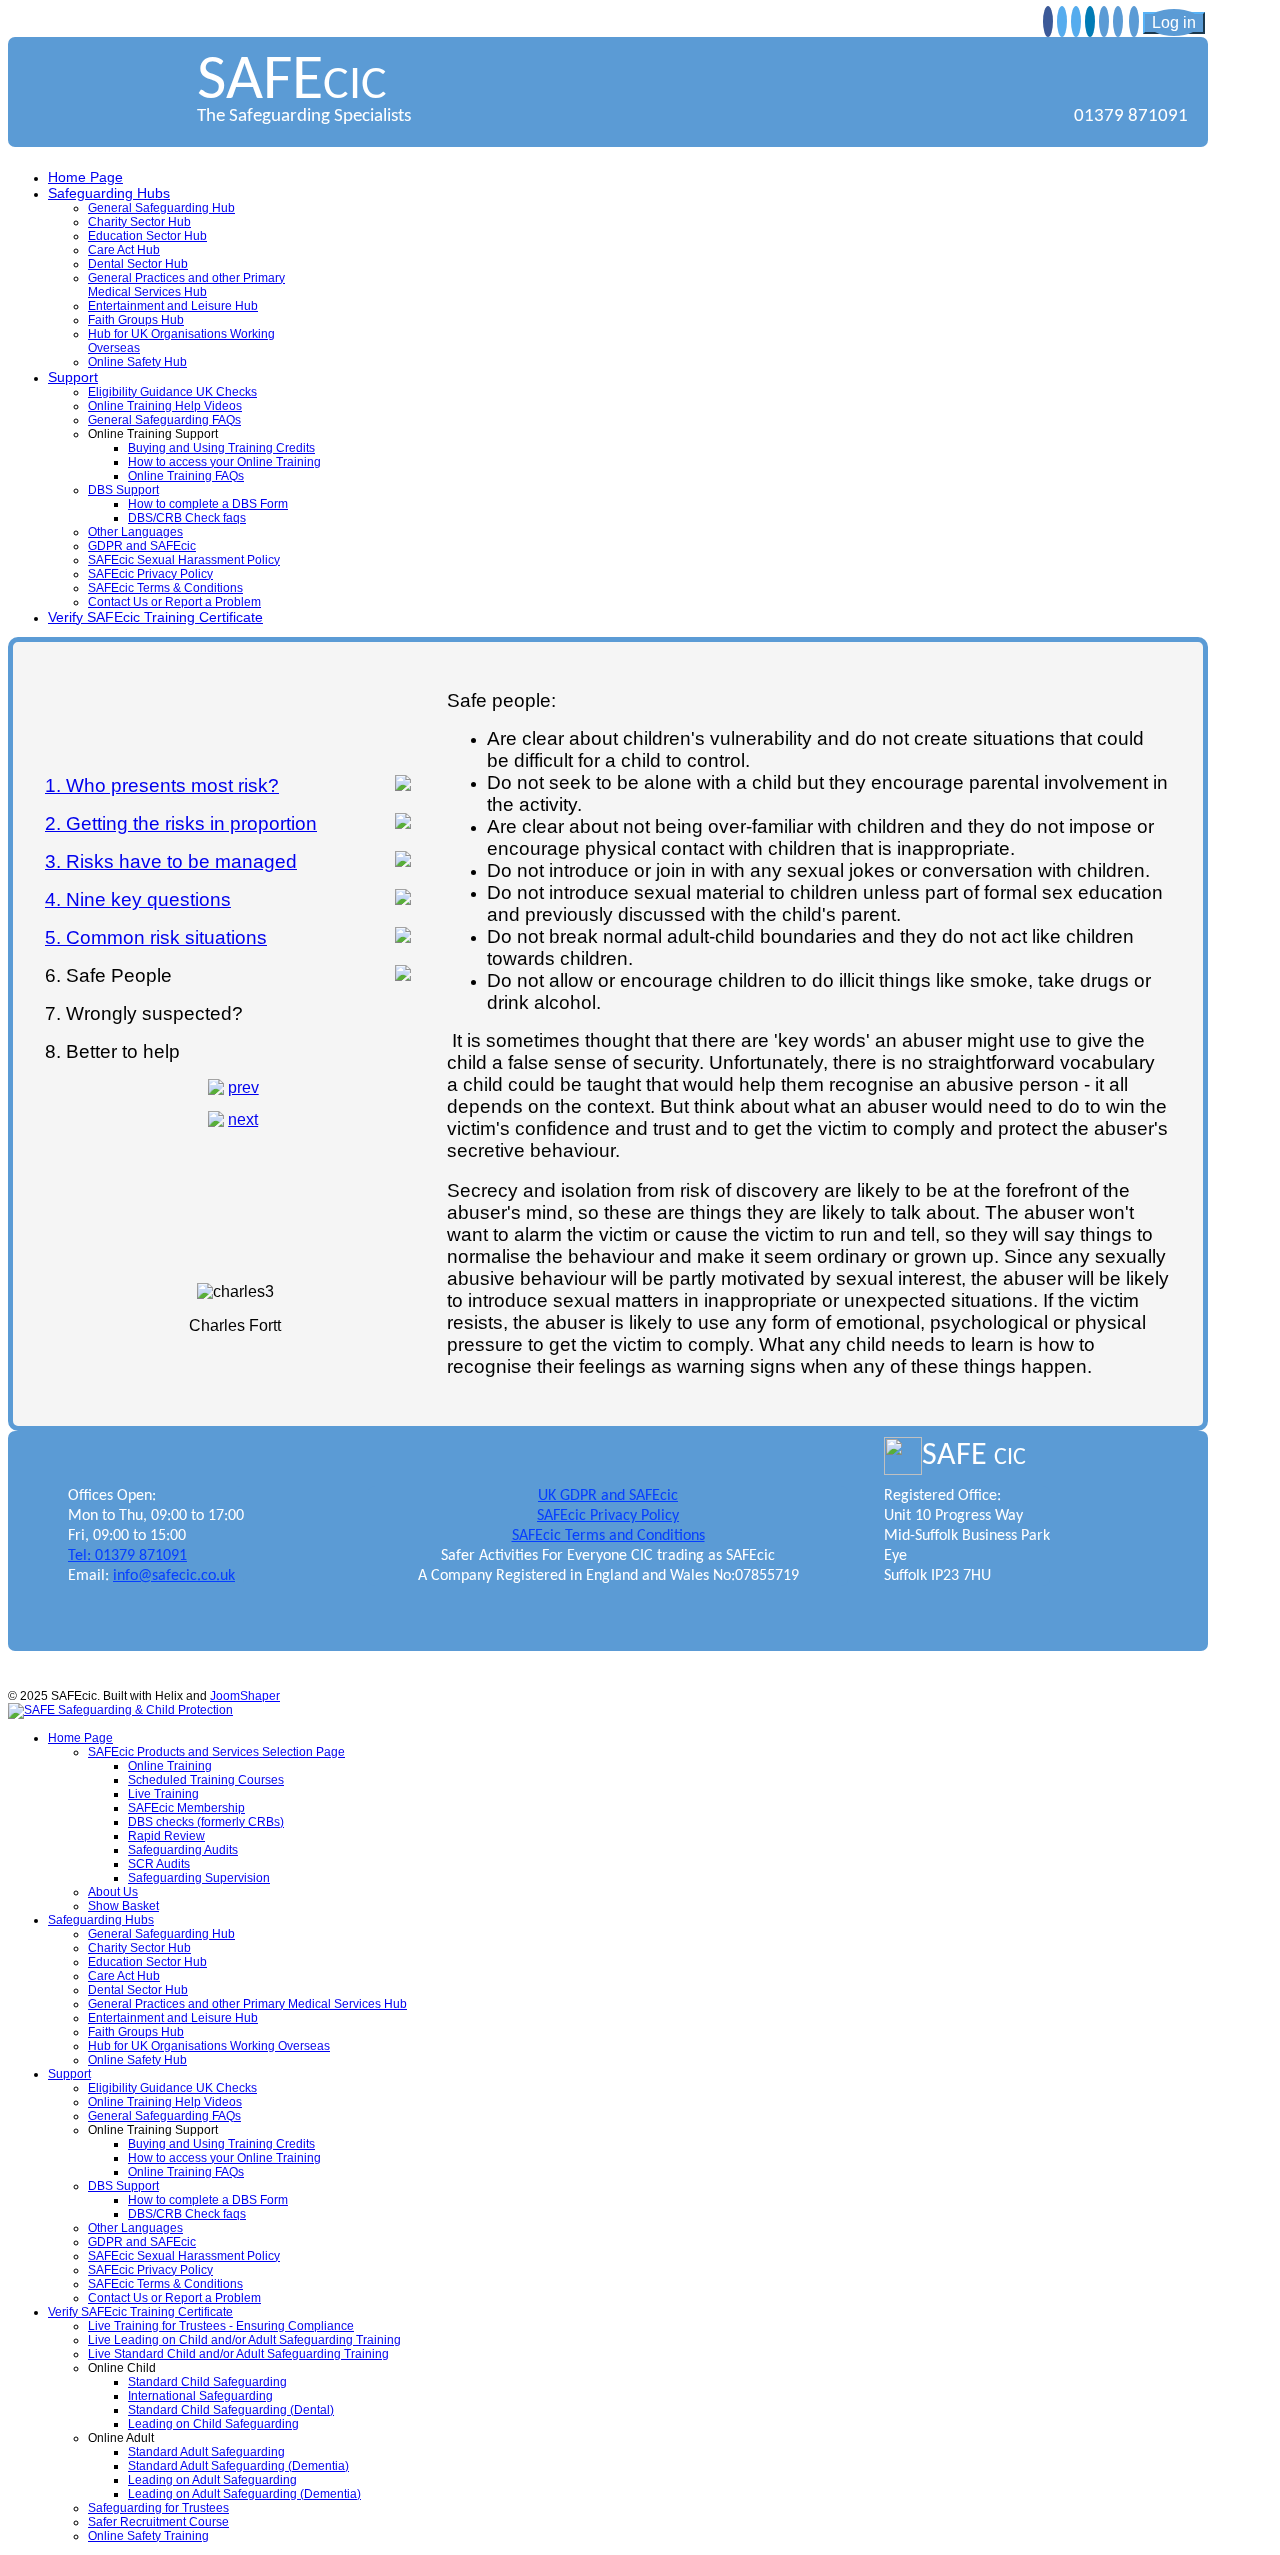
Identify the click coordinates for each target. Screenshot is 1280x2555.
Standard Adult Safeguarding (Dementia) (238, 2466)
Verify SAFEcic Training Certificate (155, 617)
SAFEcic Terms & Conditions (165, 588)
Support (73, 377)
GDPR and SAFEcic (142, 546)
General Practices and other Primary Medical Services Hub (186, 285)
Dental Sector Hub (138, 264)
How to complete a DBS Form (208, 504)
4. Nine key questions (138, 899)
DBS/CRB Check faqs (187, 518)
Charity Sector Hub (139, 222)
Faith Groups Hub (136, 320)
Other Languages (135, 532)
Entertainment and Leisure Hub (173, 306)
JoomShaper (245, 1696)
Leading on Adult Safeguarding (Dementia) (244, 2494)
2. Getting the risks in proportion (181, 823)
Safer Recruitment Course (158, 2522)
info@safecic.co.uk (174, 1576)
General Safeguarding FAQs (164, 420)
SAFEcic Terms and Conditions (608, 1536)
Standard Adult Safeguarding (206, 2452)
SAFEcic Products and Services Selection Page (216, 1752)
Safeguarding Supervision (199, 1878)
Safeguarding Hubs (109, 193)
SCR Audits (159, 1864)
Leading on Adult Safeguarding (212, 2480)
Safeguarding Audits (183, 1850)
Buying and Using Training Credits (221, 448)
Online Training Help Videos (165, 406)
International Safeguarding (200, 2396)
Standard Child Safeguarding (207, 2382)
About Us (113, 1892)
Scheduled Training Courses (206, 1780)
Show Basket (123, 1906)
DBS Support (123, 490)
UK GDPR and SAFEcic (608, 1496)
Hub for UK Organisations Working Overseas (209, 2046)
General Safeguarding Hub (161, 208)
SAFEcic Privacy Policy (150, 574)
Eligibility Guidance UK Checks (172, 392)
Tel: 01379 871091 (127, 1556)
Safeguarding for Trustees (158, 2508)
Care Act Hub (124, 250)
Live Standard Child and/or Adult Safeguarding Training (238, 2354)
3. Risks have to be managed (171, 861)
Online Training (170, 1766)
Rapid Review (166, 1836)
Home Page (85, 177)
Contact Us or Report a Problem (174, 602)
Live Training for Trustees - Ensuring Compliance (221, 2326)
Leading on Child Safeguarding (213, 2424)
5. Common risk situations (156, 937)
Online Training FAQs (186, 476)
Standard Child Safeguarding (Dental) (231, 2410)
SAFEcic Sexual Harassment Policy (184, 560)
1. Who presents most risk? (162, 785)
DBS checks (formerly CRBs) (206, 1822)
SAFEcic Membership (186, 1808)
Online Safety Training (148, 2536)
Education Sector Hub (147, 236)
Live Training (163, 1794)
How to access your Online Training (224, 462)
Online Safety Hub (137, 362)
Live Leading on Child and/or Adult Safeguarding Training (244, 2340)
